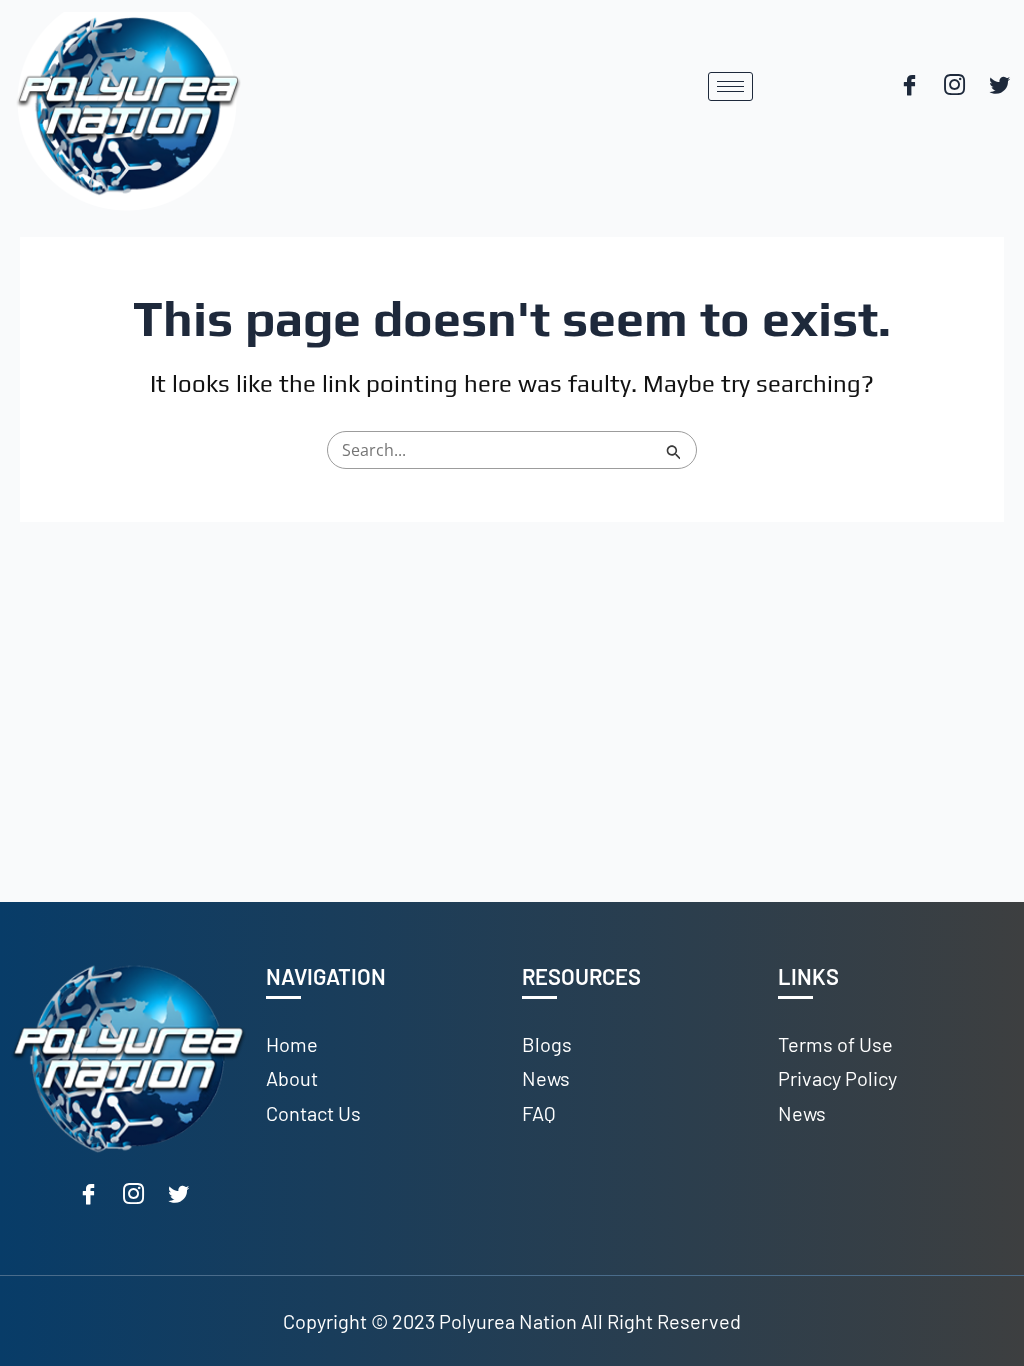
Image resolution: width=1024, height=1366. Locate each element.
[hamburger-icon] (730, 86)
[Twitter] (999, 87)
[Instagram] (954, 87)
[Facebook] (909, 87)
